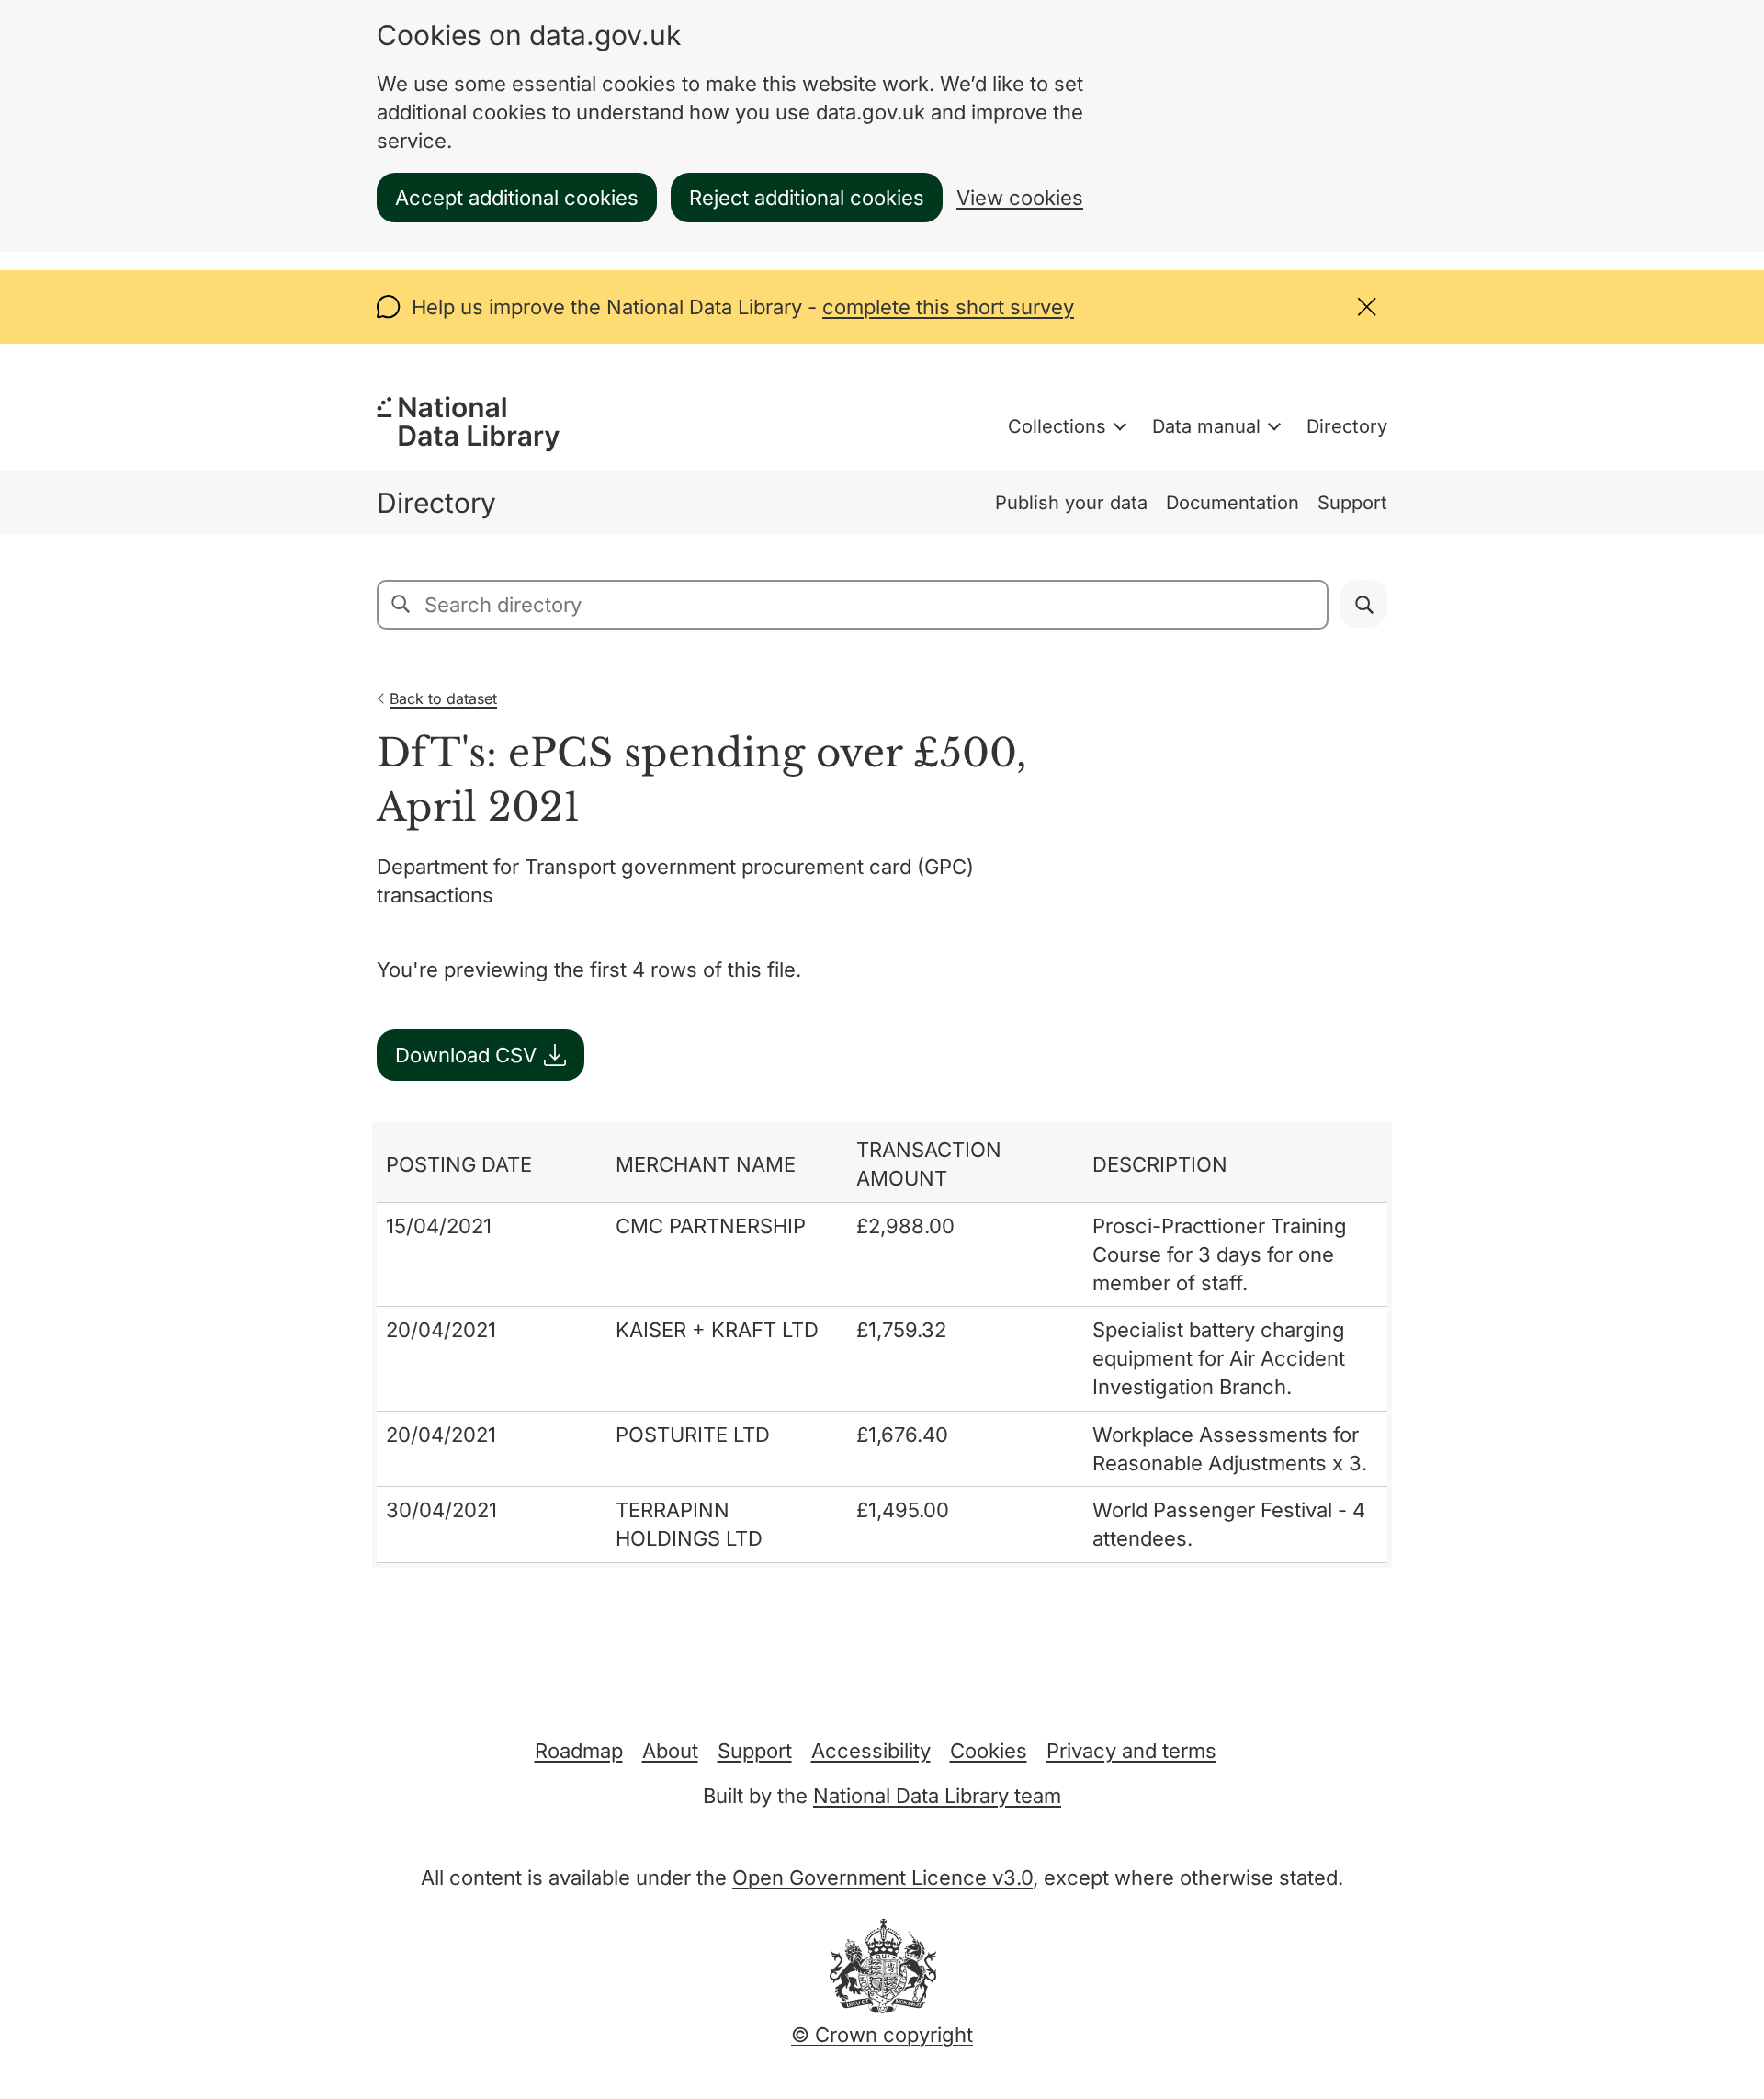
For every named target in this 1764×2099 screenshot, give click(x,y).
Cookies (989, 1751)
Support (1352, 503)
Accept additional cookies (517, 198)
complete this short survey (948, 307)
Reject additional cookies (807, 198)
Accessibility (871, 1751)
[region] (882, 1345)
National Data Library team (937, 1796)
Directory (1347, 426)
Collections (1057, 426)
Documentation (1233, 503)
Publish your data (1071, 503)
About (670, 1751)
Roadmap (579, 1751)
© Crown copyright (882, 2035)
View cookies (1020, 198)
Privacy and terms (1131, 1751)
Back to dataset (443, 698)
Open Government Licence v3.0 (882, 1878)
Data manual (1206, 426)
